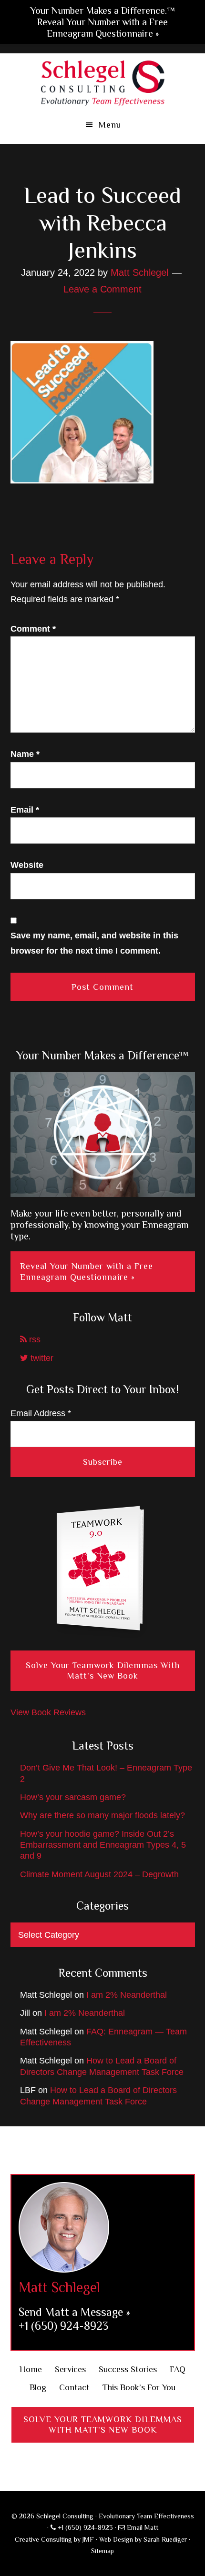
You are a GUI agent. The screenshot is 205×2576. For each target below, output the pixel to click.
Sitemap (102, 2551)
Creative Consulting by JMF (54, 2539)
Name (25, 754)
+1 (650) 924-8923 (63, 2326)
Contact (74, 2387)
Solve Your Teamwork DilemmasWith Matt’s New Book (103, 2425)
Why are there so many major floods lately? (102, 1815)
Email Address (41, 1413)
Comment (33, 629)
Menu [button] (110, 125)
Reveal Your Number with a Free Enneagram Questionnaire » (87, 1272)
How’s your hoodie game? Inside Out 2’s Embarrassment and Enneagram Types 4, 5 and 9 (103, 1845)
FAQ (178, 2369)
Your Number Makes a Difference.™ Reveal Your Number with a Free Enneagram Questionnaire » (103, 22)
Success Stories (128, 2369)
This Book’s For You (139, 2387)
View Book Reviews (48, 1712)
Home (31, 2369)
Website (27, 865)
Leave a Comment (102, 289)
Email (25, 810)
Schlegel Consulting (103, 82)
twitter (41, 1358)
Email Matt (142, 2527)
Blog (38, 2387)
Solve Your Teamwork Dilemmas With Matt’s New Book (103, 1671)
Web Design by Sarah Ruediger (143, 2539)
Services (70, 2369)
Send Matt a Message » (74, 2312)
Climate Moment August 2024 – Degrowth (99, 1874)
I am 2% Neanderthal (127, 1995)
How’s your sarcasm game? (73, 1797)
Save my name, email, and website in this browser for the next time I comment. (94, 943)
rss (34, 1339)
